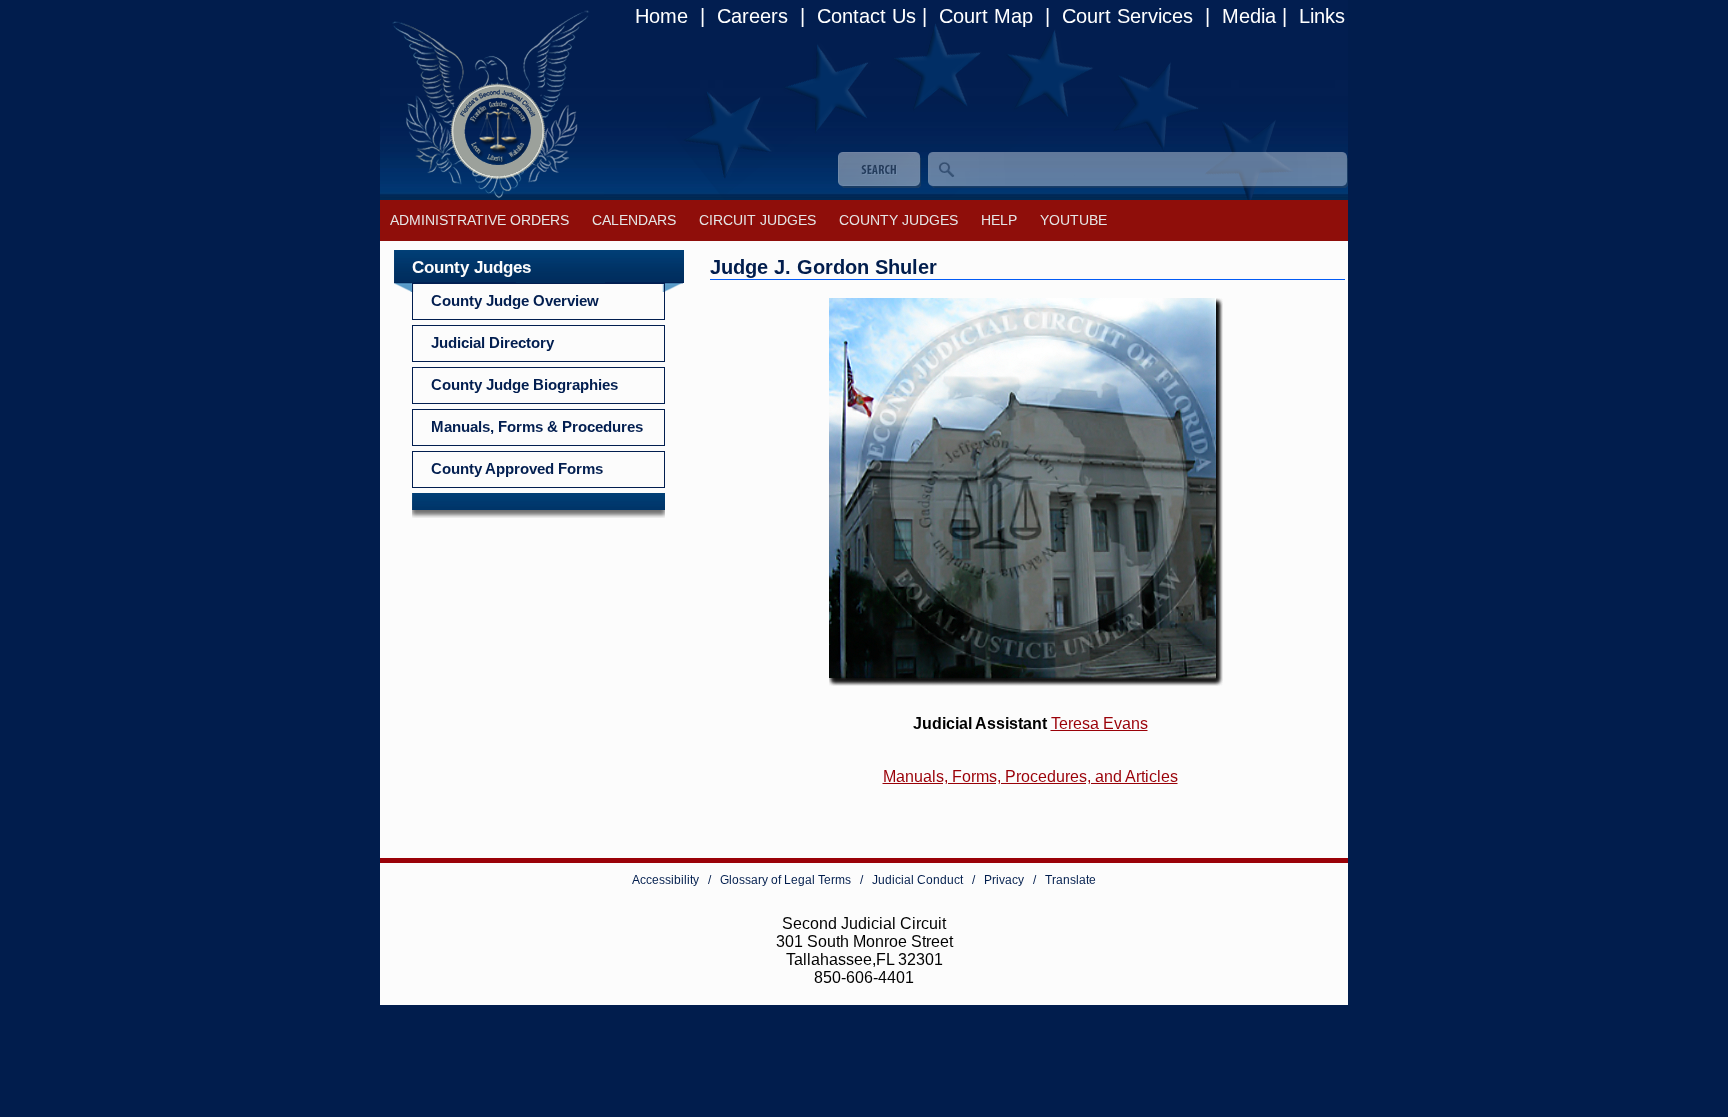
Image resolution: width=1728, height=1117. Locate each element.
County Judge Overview (515, 301)
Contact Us (863, 16)
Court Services (1127, 16)
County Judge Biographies (524, 385)
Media (1246, 16)
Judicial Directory (492, 343)
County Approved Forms (517, 469)
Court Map (986, 16)
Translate (1070, 880)
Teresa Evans (1099, 723)
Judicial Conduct (917, 880)
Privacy (1004, 880)
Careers (752, 16)
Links (1319, 16)
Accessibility (665, 880)
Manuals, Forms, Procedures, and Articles (1030, 776)
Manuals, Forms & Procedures (537, 427)
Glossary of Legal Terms (785, 880)
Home (664, 16)
